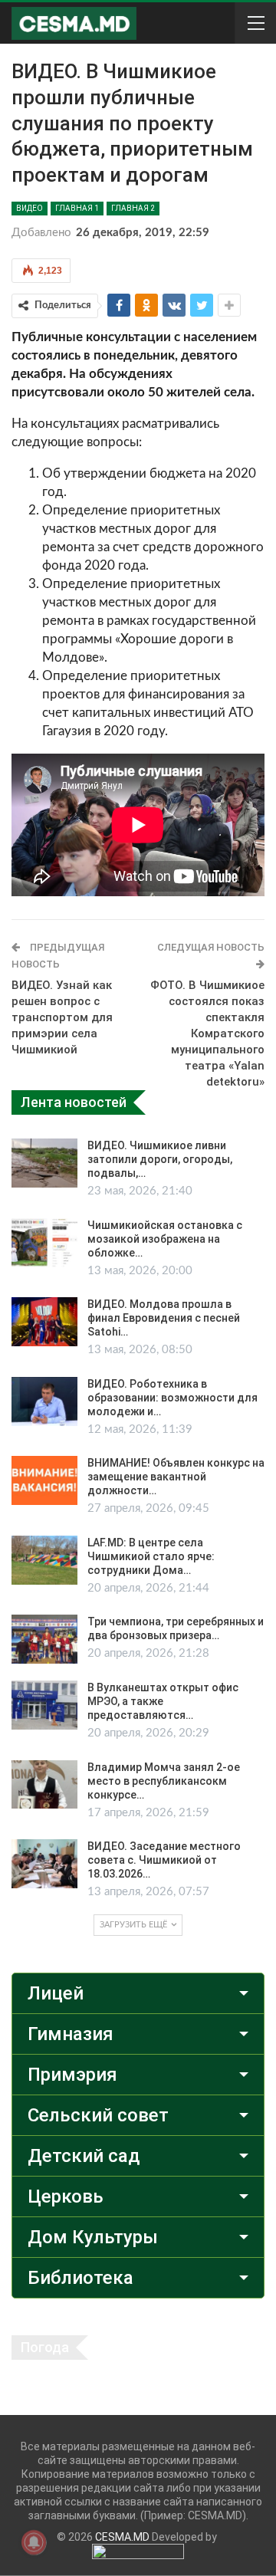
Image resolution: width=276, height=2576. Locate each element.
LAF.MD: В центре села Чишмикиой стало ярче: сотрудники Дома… (151, 1556)
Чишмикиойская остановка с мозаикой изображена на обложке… (165, 1239)
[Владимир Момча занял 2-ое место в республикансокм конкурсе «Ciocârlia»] (44, 1785)
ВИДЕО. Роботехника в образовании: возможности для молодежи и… (172, 1398)
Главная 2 (133, 208)
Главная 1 (77, 208)
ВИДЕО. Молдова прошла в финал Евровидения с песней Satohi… (164, 1318)
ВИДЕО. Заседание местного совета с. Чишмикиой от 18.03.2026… (164, 1860)
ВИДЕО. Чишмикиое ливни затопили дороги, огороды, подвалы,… (160, 1159)
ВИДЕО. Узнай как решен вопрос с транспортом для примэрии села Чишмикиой (62, 1017)
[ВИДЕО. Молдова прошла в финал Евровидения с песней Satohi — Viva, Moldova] (44, 1322)
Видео (30, 208)
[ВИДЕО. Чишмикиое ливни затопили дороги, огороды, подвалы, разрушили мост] (44, 1163)
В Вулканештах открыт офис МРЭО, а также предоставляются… (163, 1701)
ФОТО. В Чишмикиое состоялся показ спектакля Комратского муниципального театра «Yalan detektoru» (207, 1033)
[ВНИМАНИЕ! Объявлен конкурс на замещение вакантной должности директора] (44, 1480)
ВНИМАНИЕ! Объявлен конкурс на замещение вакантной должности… (176, 1477)
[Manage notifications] (34, 2542)
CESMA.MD (122, 2537)
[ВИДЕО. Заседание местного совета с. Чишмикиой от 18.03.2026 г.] (44, 1864)
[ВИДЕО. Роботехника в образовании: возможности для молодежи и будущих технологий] (44, 1401)
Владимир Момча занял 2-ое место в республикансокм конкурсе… (164, 1781)
